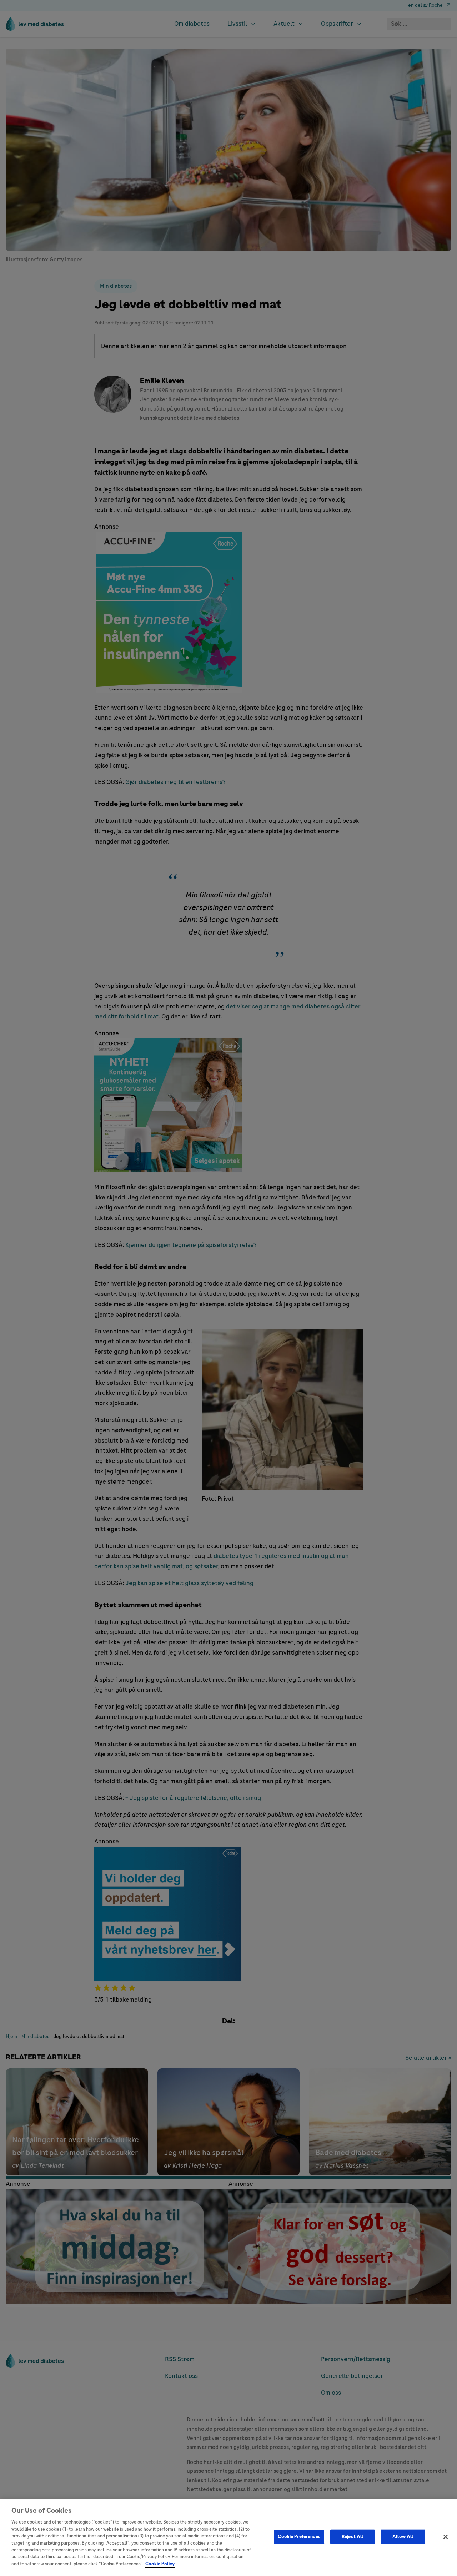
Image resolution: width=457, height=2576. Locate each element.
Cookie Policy (160, 2564)
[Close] (446, 2537)
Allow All (403, 2536)
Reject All (352, 2536)
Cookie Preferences (299, 2536)
